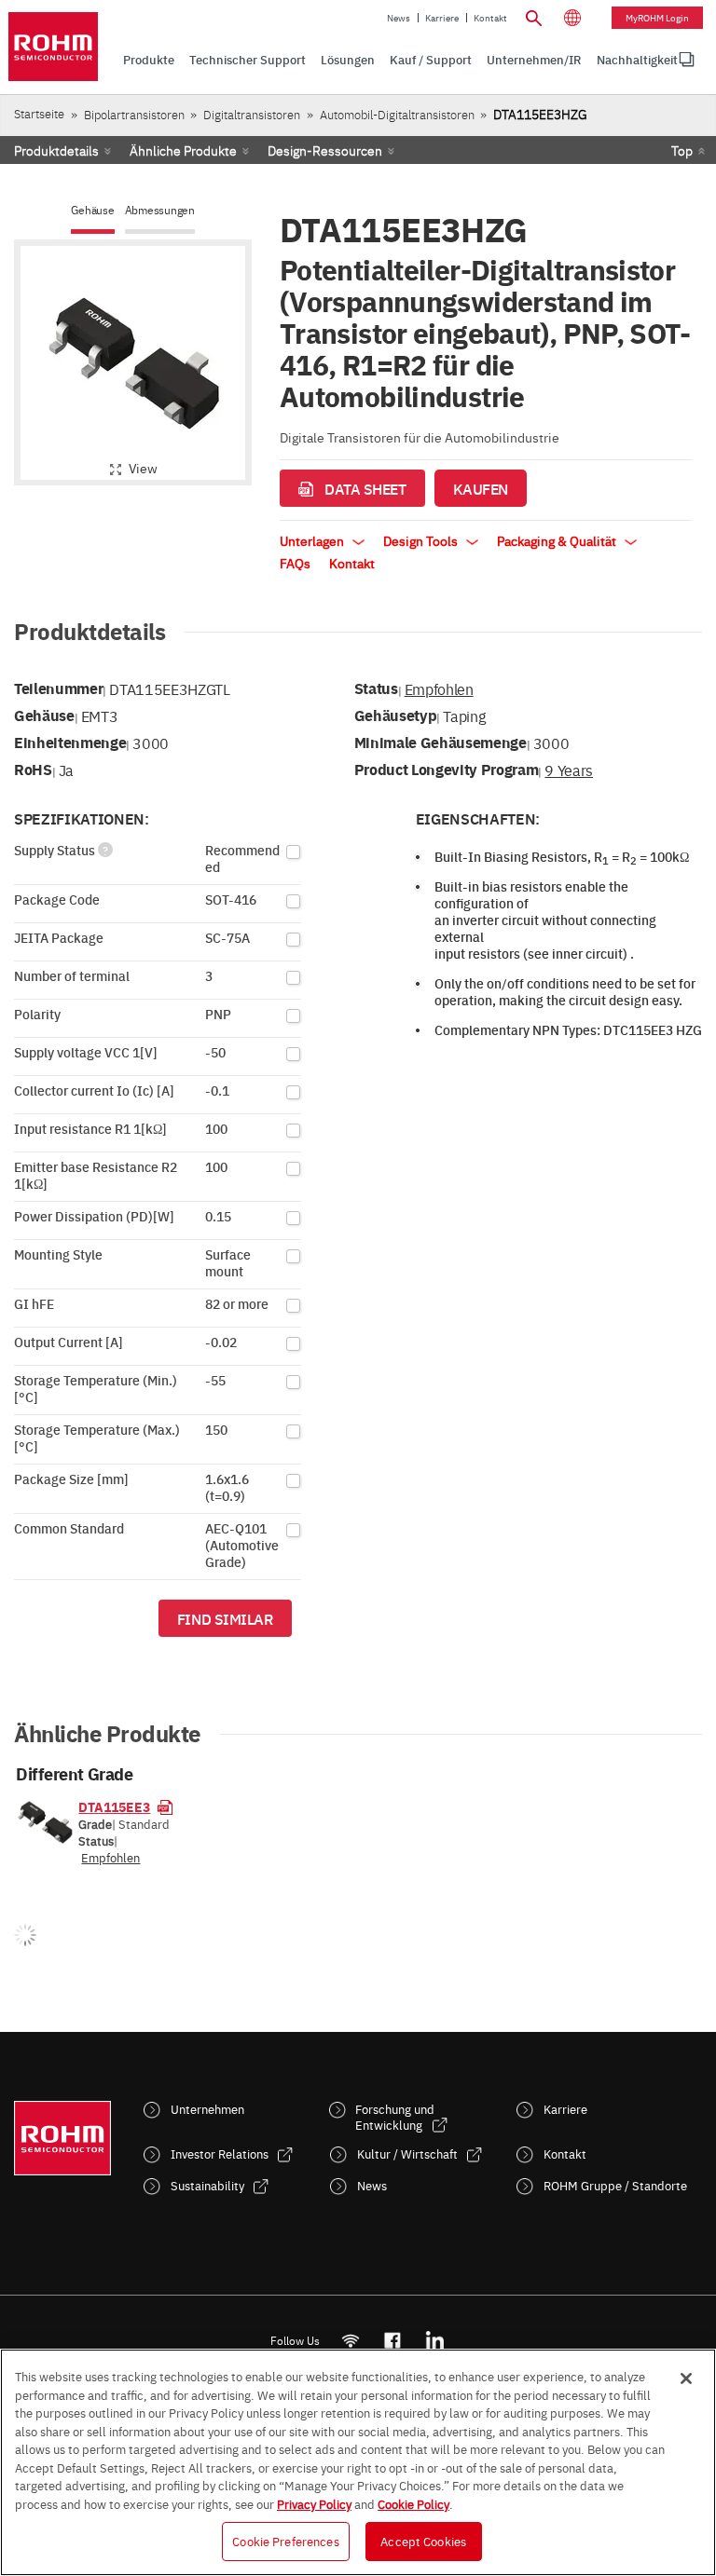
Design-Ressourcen (325, 150)
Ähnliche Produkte (183, 150)
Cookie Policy (413, 2503)
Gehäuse (92, 210)
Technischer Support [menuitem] (248, 59)
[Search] (533, 16)
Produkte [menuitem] (149, 59)
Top (682, 150)
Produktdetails (56, 150)
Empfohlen (439, 688)
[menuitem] (637, 60)
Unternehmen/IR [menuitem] (534, 59)
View (143, 468)
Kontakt (490, 18)
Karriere (442, 18)
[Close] (686, 2378)
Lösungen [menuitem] (348, 59)
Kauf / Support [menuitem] (431, 59)
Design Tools (422, 540)
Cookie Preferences (285, 2541)
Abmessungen (160, 210)
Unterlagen (313, 540)
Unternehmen (207, 2109)
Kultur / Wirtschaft (407, 2153)
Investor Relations (220, 2153)
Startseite (39, 113)
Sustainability (207, 2185)
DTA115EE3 (114, 1806)
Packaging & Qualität (558, 540)
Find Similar (225, 1618)
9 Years (569, 770)
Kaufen (481, 488)
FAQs (295, 563)
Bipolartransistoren (134, 114)
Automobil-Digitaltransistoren (397, 114)
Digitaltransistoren (252, 114)
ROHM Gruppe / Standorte (615, 2185)
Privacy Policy (314, 2503)
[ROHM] (53, 47)
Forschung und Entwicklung (395, 2117)
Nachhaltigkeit (637, 59)
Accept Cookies (423, 2541)
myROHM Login (657, 18)
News (399, 18)
